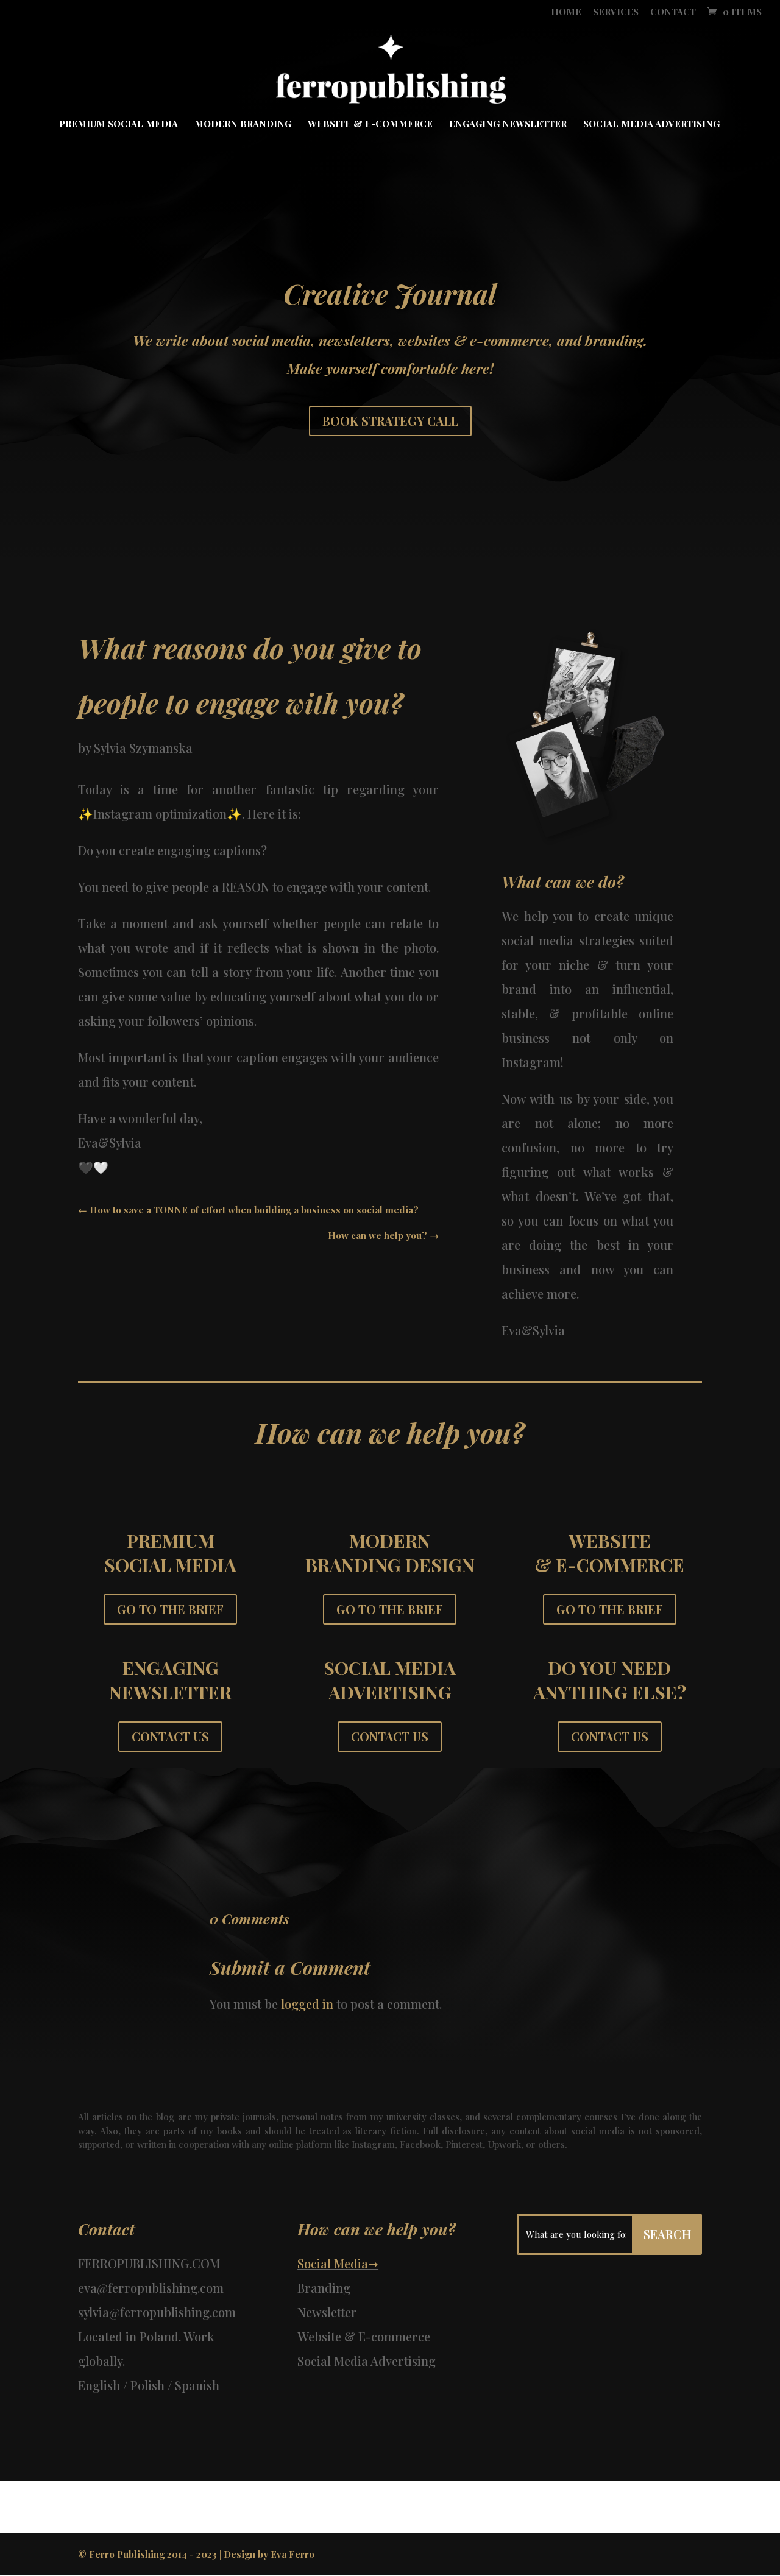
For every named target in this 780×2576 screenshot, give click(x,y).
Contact (673, 12)
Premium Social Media (119, 125)
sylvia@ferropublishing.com (157, 2312)
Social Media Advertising (651, 125)
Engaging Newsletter (508, 125)
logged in (307, 2004)
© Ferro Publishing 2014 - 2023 (147, 2554)
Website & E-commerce (370, 125)
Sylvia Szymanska (143, 748)
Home (566, 12)
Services (616, 12)
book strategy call (390, 421)
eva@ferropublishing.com (151, 2288)
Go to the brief (170, 1609)
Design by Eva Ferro (269, 2554)
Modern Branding (243, 125)
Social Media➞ (338, 2263)
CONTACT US (170, 1736)
